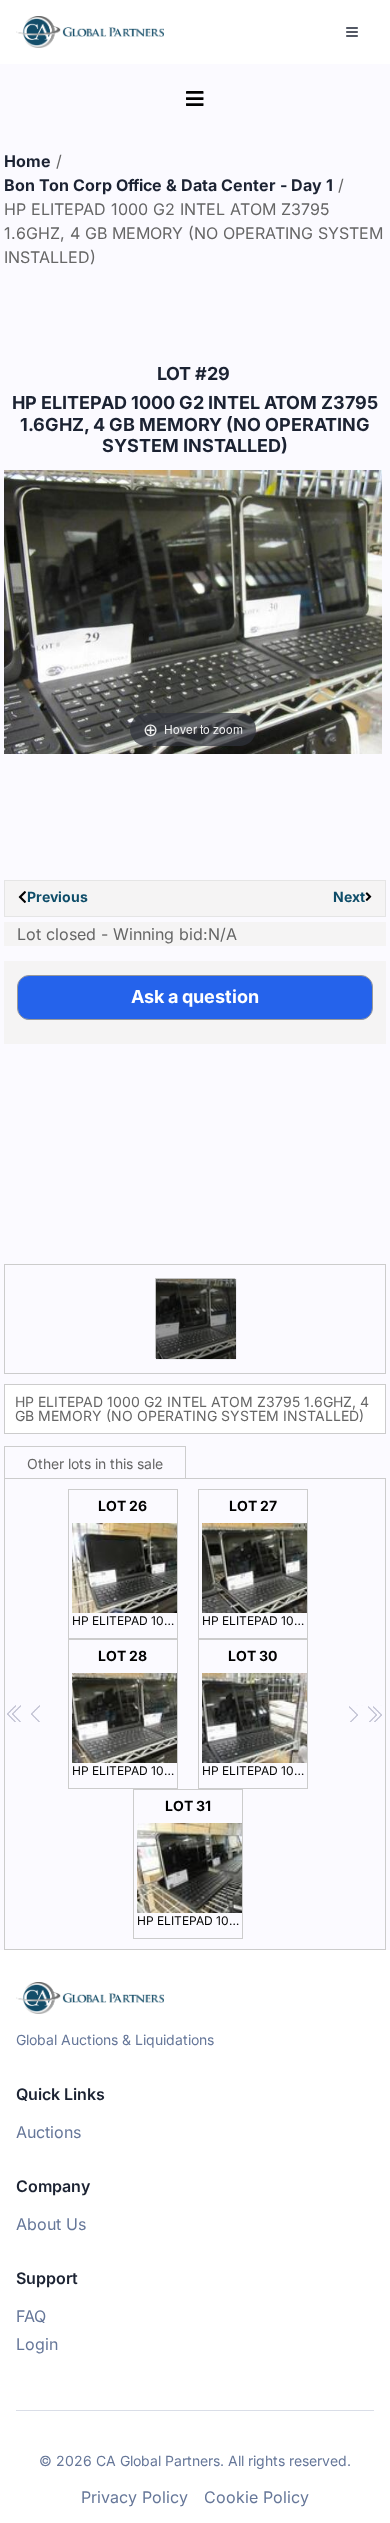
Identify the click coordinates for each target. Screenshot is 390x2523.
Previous (57, 896)
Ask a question (195, 996)
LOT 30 (255, 1712)
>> (374, 1714)
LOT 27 (255, 1562)
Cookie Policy (256, 2497)
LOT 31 (190, 1862)
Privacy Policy (134, 2497)
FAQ (31, 2316)
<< (15, 1714)
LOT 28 (125, 1712)
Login (37, 2344)
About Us (51, 2224)
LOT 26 (125, 1562)
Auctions (48, 2132)
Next (349, 896)
